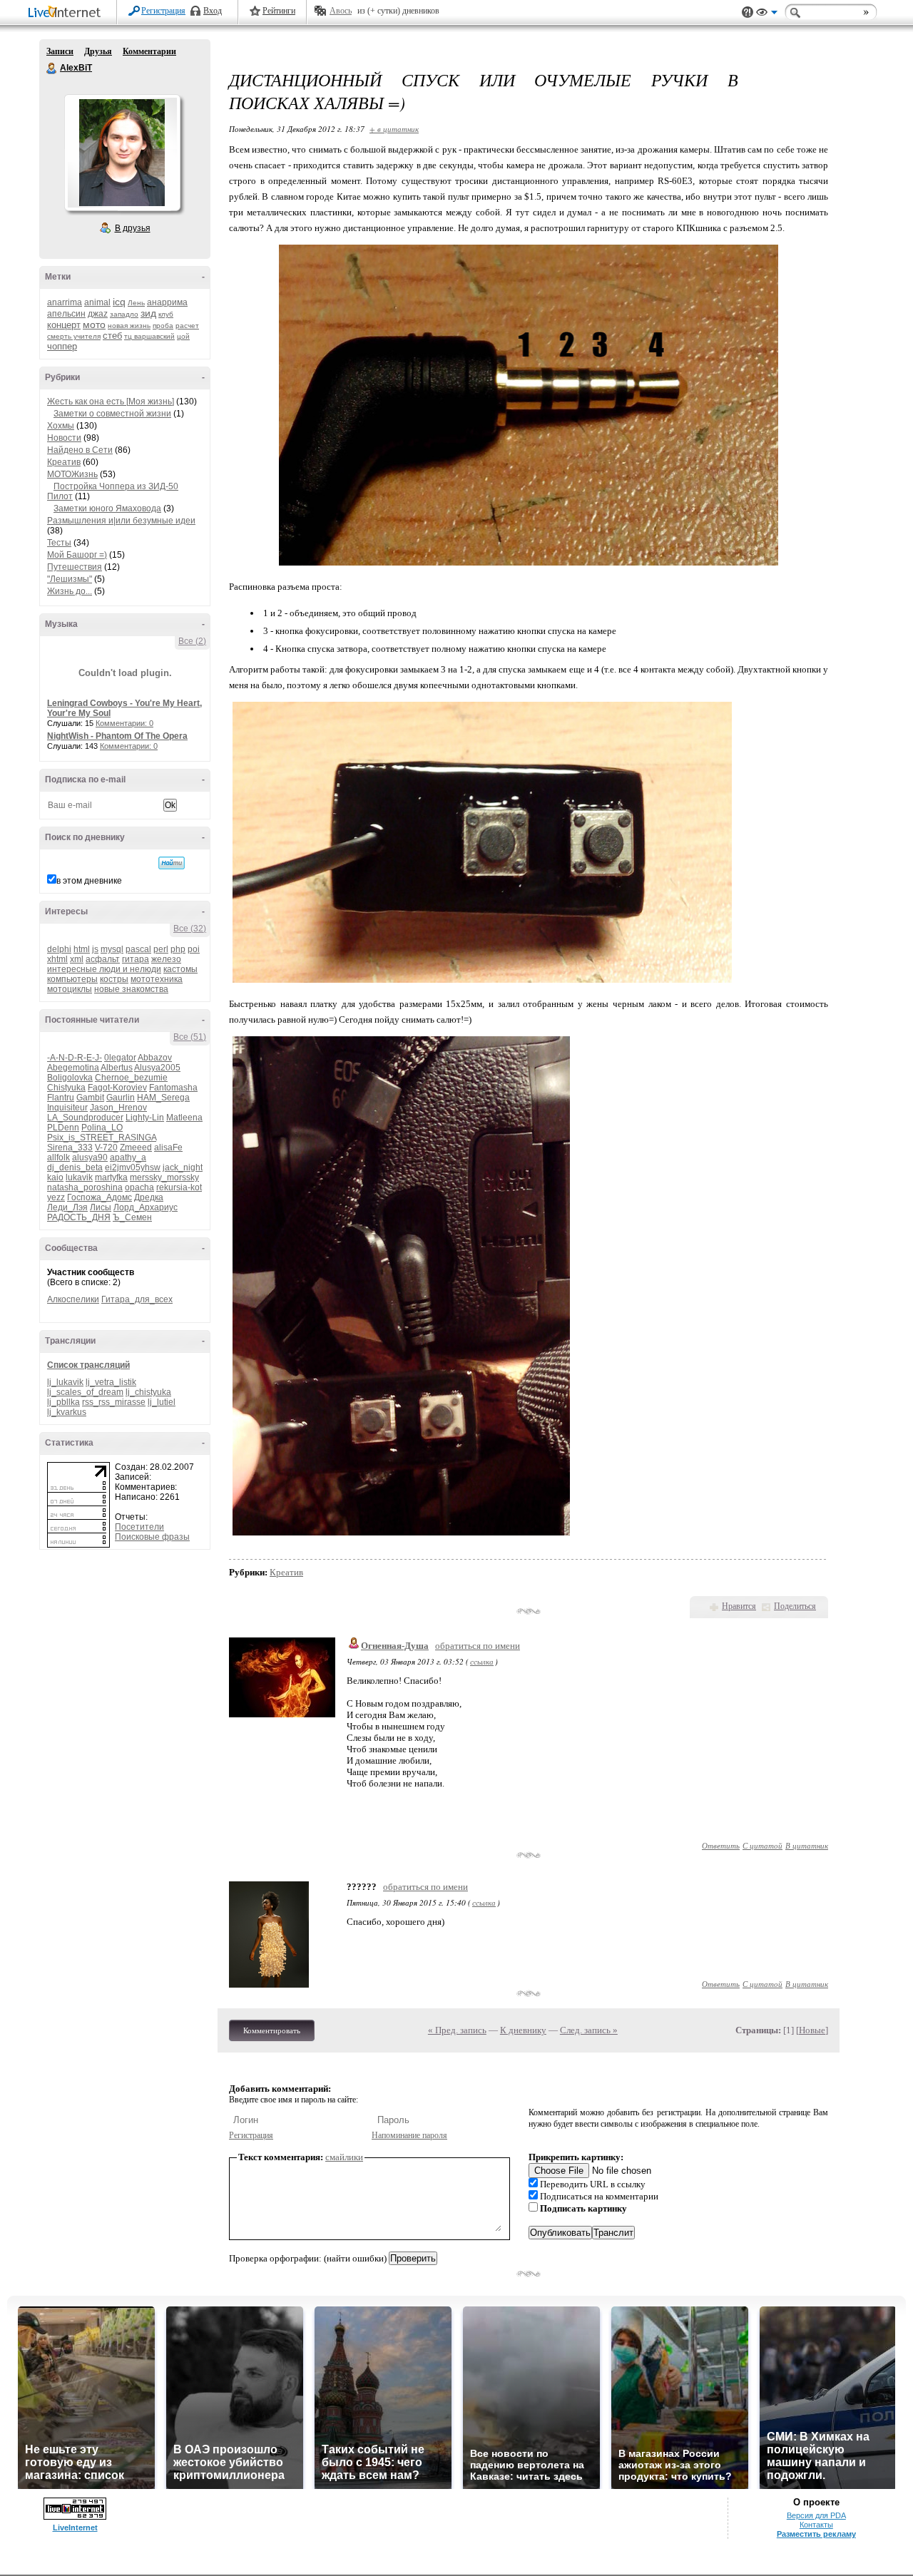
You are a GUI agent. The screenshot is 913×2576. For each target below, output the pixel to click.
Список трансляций (88, 1365)
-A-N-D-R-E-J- (75, 1058)
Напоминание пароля (409, 2135)
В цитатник (807, 1845)
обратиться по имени (478, 1646)
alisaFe (168, 1148)
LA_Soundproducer (85, 1118)
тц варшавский (149, 336)
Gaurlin (121, 1098)
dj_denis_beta (75, 1167)
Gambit (90, 1098)
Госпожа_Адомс (100, 1197)
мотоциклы (70, 989)
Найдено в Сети (80, 450)
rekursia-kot (179, 1187)
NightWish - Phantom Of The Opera (117, 736)
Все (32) (190, 929)
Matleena (184, 1118)
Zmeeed (136, 1148)
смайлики (344, 2157)
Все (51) (190, 1037)
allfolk (58, 1157)
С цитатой (762, 1845)
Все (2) (192, 641)
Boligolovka (70, 1078)
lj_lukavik (65, 1382)
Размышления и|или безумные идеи (121, 521)
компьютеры (72, 979)
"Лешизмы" (70, 579)
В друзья (133, 228)
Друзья (98, 51)
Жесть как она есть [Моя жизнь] (111, 402)
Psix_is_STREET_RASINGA (102, 1138)
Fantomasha (173, 1088)
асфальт (103, 959)
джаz (98, 314)
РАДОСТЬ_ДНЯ (79, 1217)
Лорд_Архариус (146, 1207)
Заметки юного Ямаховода (107, 508)
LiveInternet (67, 13)
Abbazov (155, 1058)
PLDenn (63, 1128)
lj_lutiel (162, 1402)
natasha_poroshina (85, 1187)
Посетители (139, 1527)
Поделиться (795, 1606)
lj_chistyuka (148, 1392)
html (82, 949)
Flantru (61, 1098)
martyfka (111, 1177)
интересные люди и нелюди (104, 969)
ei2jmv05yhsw (133, 1167)
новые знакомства (131, 989)
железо (166, 959)
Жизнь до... (70, 591)
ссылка (482, 1661)
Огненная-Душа (395, 1646)
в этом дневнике (89, 881)
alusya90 (90, 1157)
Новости (64, 438)
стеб (112, 336)
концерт (64, 325)
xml (77, 959)
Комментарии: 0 (124, 723)
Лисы (101, 1207)
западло (124, 314)
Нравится (739, 1606)
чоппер (62, 346)
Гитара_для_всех (137, 1299)
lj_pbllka (63, 1402)
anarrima (65, 302)
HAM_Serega (163, 1098)
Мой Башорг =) (77, 555)
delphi (59, 949)
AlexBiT (52, 68)
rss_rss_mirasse (114, 1402)
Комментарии (149, 51)
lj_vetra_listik (111, 1382)
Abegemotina (73, 1068)
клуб (166, 314)
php (178, 949)
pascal (138, 949)
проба (163, 326)
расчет (187, 326)
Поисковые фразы (152, 1537)
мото (94, 324)
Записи (60, 51)
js (95, 949)
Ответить (721, 1845)
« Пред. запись (457, 2030)
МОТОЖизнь (72, 474)
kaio (55, 1177)
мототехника (157, 979)
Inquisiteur (67, 1108)
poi (194, 949)
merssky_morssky (164, 1177)
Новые (812, 2030)
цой (183, 336)
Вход (213, 11)
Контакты (816, 2525)
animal (97, 302)
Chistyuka (66, 1088)
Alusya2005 (157, 1068)
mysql (112, 949)
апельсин (66, 314)
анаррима (167, 302)
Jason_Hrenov (118, 1108)
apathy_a (128, 1157)
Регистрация (163, 11)
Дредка (149, 1197)
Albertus (117, 1068)
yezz (56, 1197)
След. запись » (589, 2030)
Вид (767, 14)
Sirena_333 (70, 1148)
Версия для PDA (816, 2515)
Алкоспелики (73, 1299)
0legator (120, 1058)
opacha (139, 1187)
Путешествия (75, 567)
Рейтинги (279, 11)
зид (148, 313)
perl (161, 949)
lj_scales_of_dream (85, 1392)
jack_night (183, 1167)
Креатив (64, 462)
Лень (136, 303)
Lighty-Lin (145, 1118)
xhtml (57, 959)
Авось (341, 11)
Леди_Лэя (67, 1207)
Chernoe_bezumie (131, 1078)
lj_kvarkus (67, 1412)
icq (119, 302)
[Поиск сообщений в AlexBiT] (172, 863)
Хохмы (61, 426)
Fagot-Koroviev (117, 1088)
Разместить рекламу (816, 2534)
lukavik (79, 1177)
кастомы (180, 969)
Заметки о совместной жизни (112, 414)
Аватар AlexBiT (122, 153)
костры (114, 979)
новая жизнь (129, 326)
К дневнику (523, 2030)
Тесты (59, 543)
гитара (136, 959)
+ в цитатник (394, 129)
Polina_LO (102, 1128)
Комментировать (272, 2030)
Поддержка (748, 12)
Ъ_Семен (132, 1217)
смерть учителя (74, 336)
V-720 (106, 1148)
